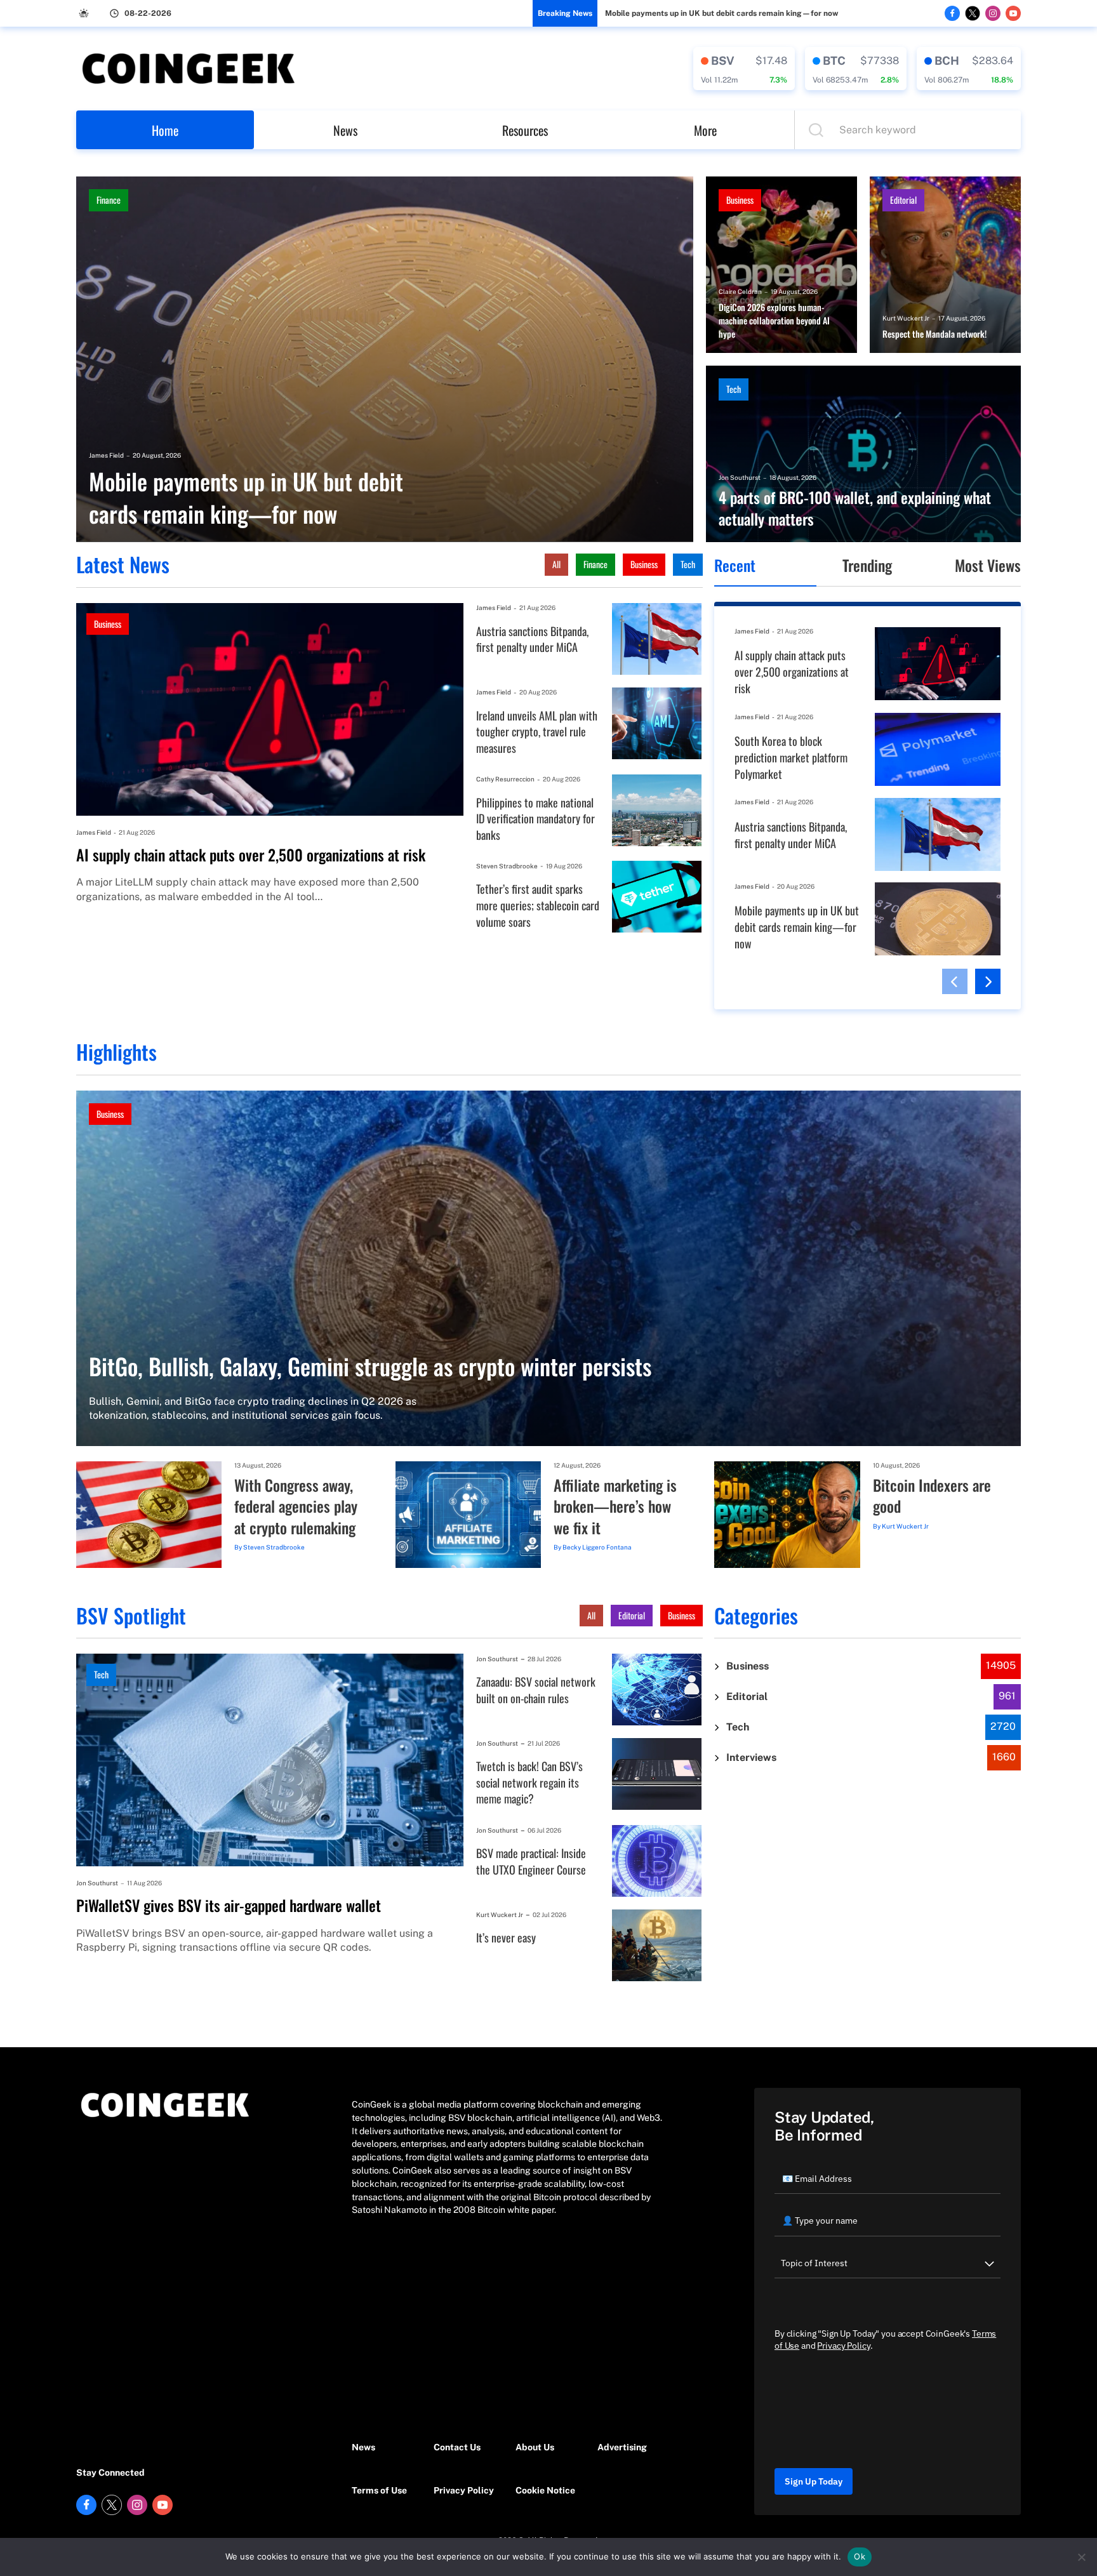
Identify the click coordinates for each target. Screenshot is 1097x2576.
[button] (955, 981)
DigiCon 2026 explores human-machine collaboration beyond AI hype (774, 321)
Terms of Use (379, 2490)
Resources (525, 130)
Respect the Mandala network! (934, 334)
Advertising (622, 2447)
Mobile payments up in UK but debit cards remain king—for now (721, 13)
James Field (106, 455)
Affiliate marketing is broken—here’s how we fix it (615, 1507)
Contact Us (457, 2447)
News (345, 130)
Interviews (751, 1757)
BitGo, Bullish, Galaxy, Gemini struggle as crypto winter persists (370, 1366)
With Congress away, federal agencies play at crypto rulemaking (296, 1507)
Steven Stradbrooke (507, 866)
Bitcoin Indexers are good (932, 1496)
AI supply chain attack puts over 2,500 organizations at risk (251, 855)
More (705, 130)
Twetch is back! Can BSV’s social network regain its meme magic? (529, 1783)
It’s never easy (506, 1938)
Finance (109, 200)
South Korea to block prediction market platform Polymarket (791, 757)
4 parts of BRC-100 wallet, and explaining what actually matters (855, 508)
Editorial (903, 200)
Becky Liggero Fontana (597, 1547)
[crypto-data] (744, 69)
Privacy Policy (464, 2490)
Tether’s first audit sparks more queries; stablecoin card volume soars (538, 905)
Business (740, 200)
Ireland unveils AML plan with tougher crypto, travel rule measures (537, 732)
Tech (734, 389)
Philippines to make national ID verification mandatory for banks (535, 819)
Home (165, 130)
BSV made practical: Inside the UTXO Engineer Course (531, 1862)
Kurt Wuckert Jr (906, 318)
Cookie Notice (545, 2490)
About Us (535, 2447)
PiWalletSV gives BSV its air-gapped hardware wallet (229, 1906)
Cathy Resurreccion (505, 779)
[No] (1081, 2557)
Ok (860, 2556)
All (556, 564)
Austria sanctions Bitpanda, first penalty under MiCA (532, 640)
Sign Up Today (814, 2481)
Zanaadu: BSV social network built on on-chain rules (536, 1690)
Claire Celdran (740, 291)
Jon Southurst (740, 477)
